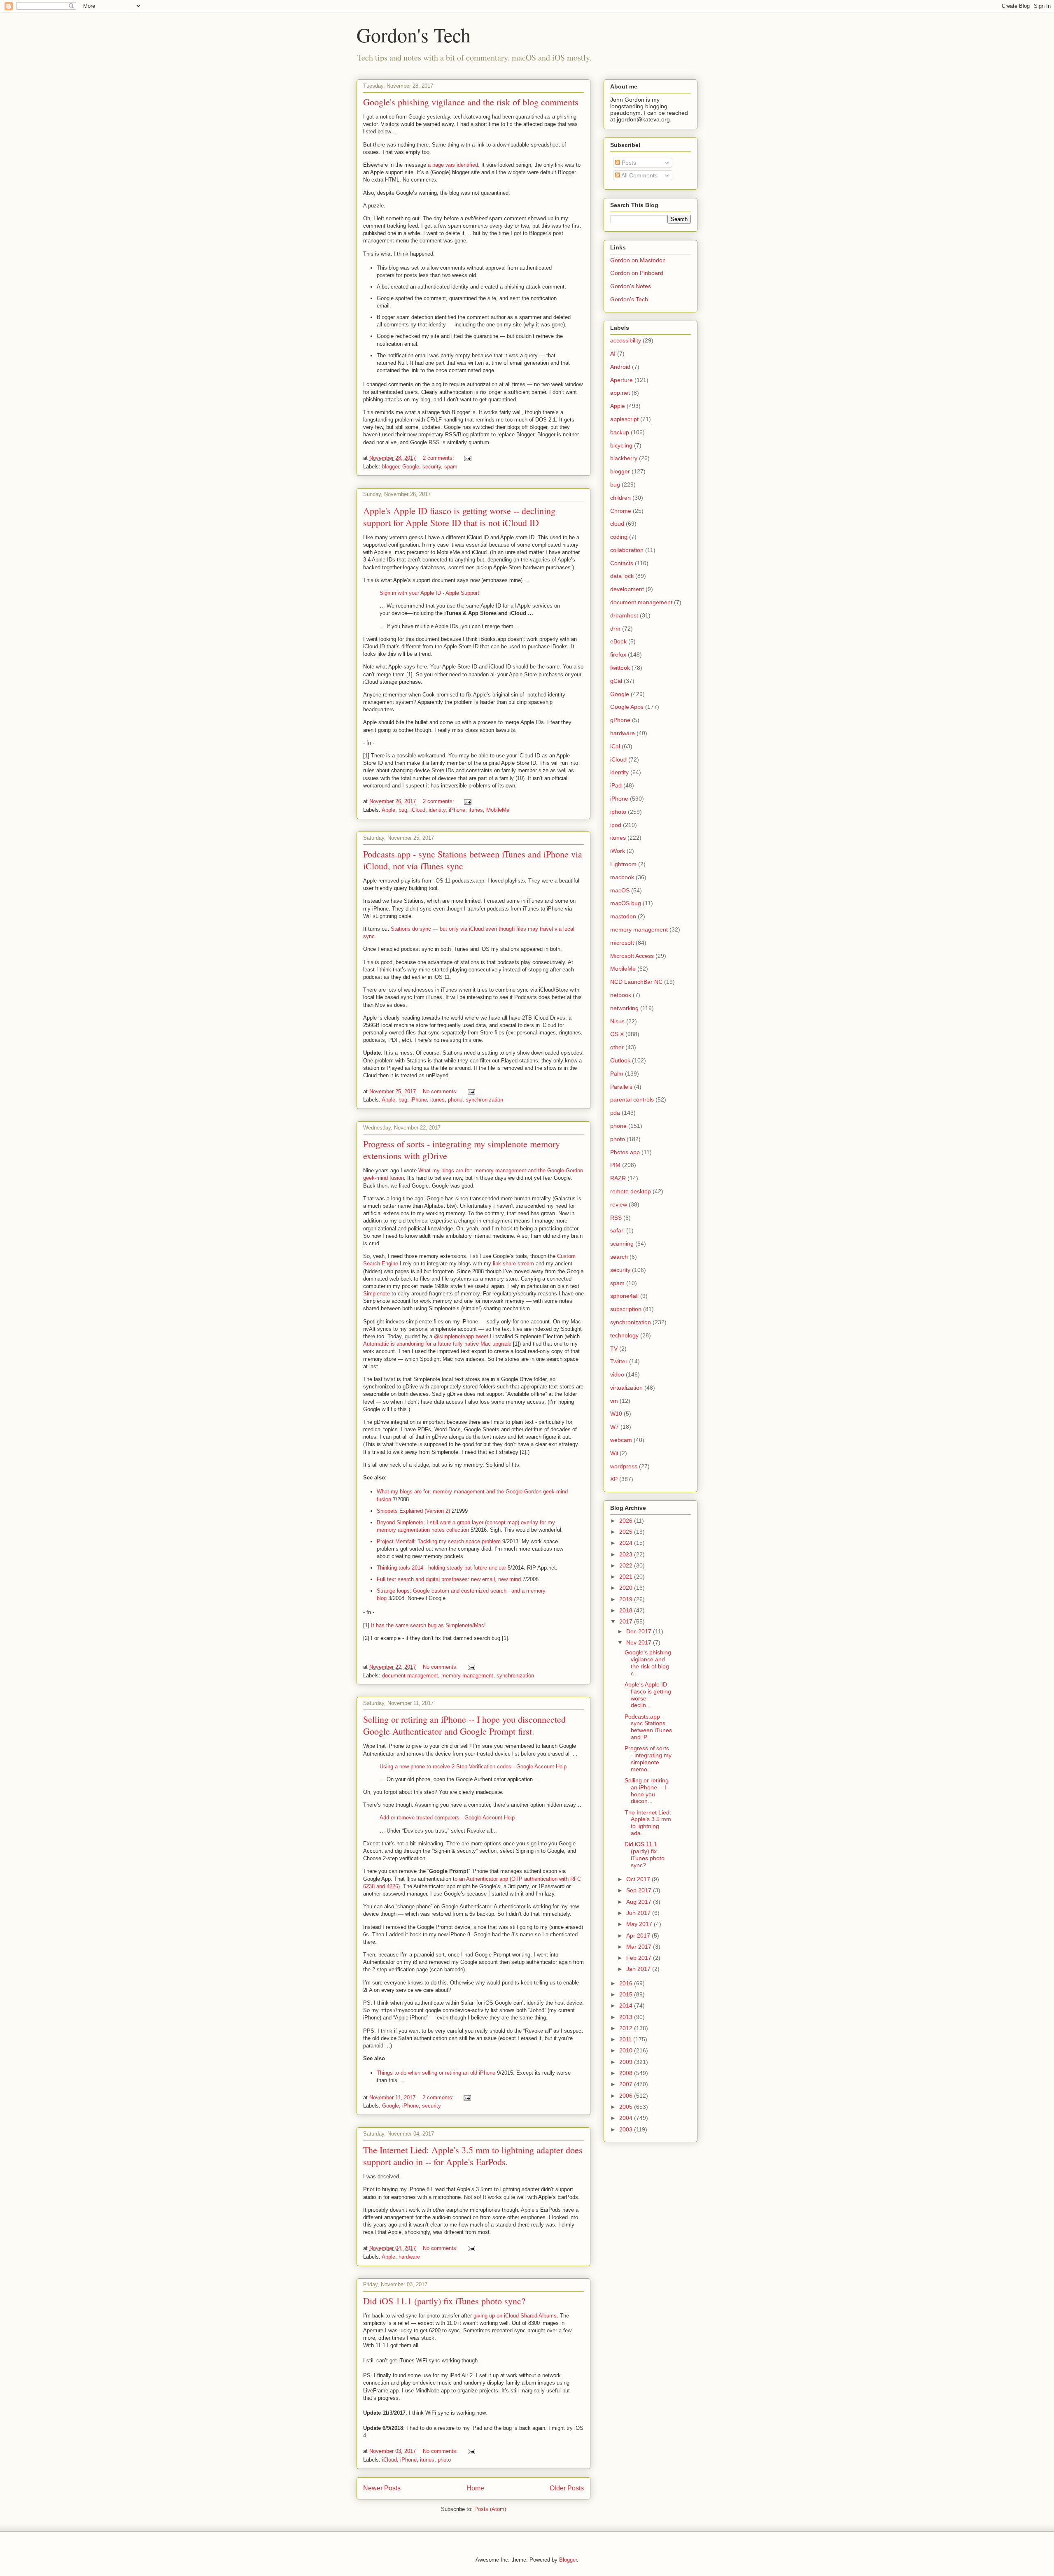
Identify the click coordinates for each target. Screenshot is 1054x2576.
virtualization (626, 1388)
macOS (620, 890)
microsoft (622, 943)
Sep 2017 (640, 1890)
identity (437, 810)
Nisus (617, 1021)
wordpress (624, 1466)
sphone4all (624, 1296)
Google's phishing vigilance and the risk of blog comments (471, 102)
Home (475, 2488)
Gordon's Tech (414, 35)
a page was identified (453, 165)
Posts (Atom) (490, 2509)
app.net (620, 393)
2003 (627, 2129)
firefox (618, 654)
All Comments (639, 175)
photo (444, 2460)
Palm (617, 1074)
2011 (626, 2039)
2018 (627, 1610)
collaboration (627, 550)
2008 (627, 2073)
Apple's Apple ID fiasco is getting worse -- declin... (648, 1695)
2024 (627, 1543)
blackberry (624, 458)
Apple (388, 810)
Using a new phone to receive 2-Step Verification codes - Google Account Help (473, 1767)
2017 (627, 1621)
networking (624, 1008)
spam (451, 467)
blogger (391, 467)
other (617, 1047)
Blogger (568, 2560)
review (619, 1204)
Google (411, 467)
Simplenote (377, 1294)
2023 (627, 1554)
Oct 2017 (639, 1879)
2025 (627, 1532)
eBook (618, 641)
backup (620, 432)
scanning (622, 1244)
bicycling (621, 445)
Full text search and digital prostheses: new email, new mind (449, 1579)
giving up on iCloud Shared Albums (515, 2316)
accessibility (626, 340)
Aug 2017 (640, 1902)
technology (624, 1335)
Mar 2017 (640, 1947)
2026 (627, 1521)
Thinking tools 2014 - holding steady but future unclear (441, 1568)
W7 (614, 1427)
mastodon (623, 916)
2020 (627, 1588)
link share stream (513, 1264)
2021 (627, 1577)
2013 (627, 2017)
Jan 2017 (639, 1969)
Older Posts (567, 2488)
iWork (618, 851)
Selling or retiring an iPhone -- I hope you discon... (647, 1791)
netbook (621, 995)
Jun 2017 (639, 1913)
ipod (616, 825)
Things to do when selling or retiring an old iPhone (436, 2073)
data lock (622, 576)
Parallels (621, 1087)
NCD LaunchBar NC (636, 982)
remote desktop (631, 1191)
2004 (627, 2118)
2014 (627, 2005)
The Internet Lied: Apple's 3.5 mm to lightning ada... (648, 1823)
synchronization (484, 1100)
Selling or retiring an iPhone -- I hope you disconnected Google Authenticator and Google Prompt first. (464, 1725)
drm (615, 629)
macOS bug (626, 903)
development (627, 589)
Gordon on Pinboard (637, 273)
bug (403, 810)
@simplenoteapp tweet (461, 1336)
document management (410, 1676)
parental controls (632, 1099)
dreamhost (624, 615)
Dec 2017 (640, 1631)
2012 (627, 2028)
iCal (615, 746)
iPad (616, 785)
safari (617, 1230)
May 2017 (640, 1924)
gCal (616, 681)
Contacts (622, 563)
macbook (622, 877)
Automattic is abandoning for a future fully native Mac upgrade (437, 1344)
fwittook (620, 668)
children (620, 498)
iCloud (418, 810)
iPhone (457, 810)
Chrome (621, 511)
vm (614, 1401)
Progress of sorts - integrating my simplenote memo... (648, 1758)
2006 (627, 2096)
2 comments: (439, 458)
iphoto (618, 812)
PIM (615, 1165)
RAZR (618, 1178)
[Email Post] (467, 458)
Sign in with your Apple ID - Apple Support (429, 593)
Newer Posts (382, 2488)
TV (614, 1349)
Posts (628, 163)
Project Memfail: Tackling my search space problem (439, 1541)
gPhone (620, 720)
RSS (616, 1218)
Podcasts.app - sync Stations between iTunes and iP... (648, 1727)
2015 (627, 1994)
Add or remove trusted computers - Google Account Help (447, 1818)
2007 (627, 2084)
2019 (627, 1599)
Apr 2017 (639, 1935)
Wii (614, 1453)
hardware (409, 2257)
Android (620, 367)
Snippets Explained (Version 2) (413, 1511)
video (617, 1374)
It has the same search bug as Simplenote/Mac (428, 1625)
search (619, 1257)
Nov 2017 (640, 1642)
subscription (626, 1309)
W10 (616, 1414)
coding (619, 537)
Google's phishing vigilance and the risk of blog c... (648, 1663)
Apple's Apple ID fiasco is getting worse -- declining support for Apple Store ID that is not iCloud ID (459, 517)
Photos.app (625, 1152)
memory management (467, 1676)
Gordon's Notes (631, 286)
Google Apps (627, 707)
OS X (617, 1034)
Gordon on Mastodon (638, 260)
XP (614, 1479)
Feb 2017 (640, 1958)
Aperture (621, 380)
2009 (627, 2062)
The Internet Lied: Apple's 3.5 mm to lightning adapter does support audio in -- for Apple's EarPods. (473, 2156)
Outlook (620, 1060)
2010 (627, 2050)
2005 (627, 2107)
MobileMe (498, 810)
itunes (476, 810)
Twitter (619, 1361)
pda (615, 1113)
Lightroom (623, 864)
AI (613, 354)
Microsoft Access (632, 956)
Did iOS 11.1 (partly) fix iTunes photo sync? (444, 2301)
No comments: (441, 1091)
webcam (621, 1440)
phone (455, 1100)
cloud (617, 524)
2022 (627, 1565)
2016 (627, 1983)
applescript (624, 419)
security (432, 467)
